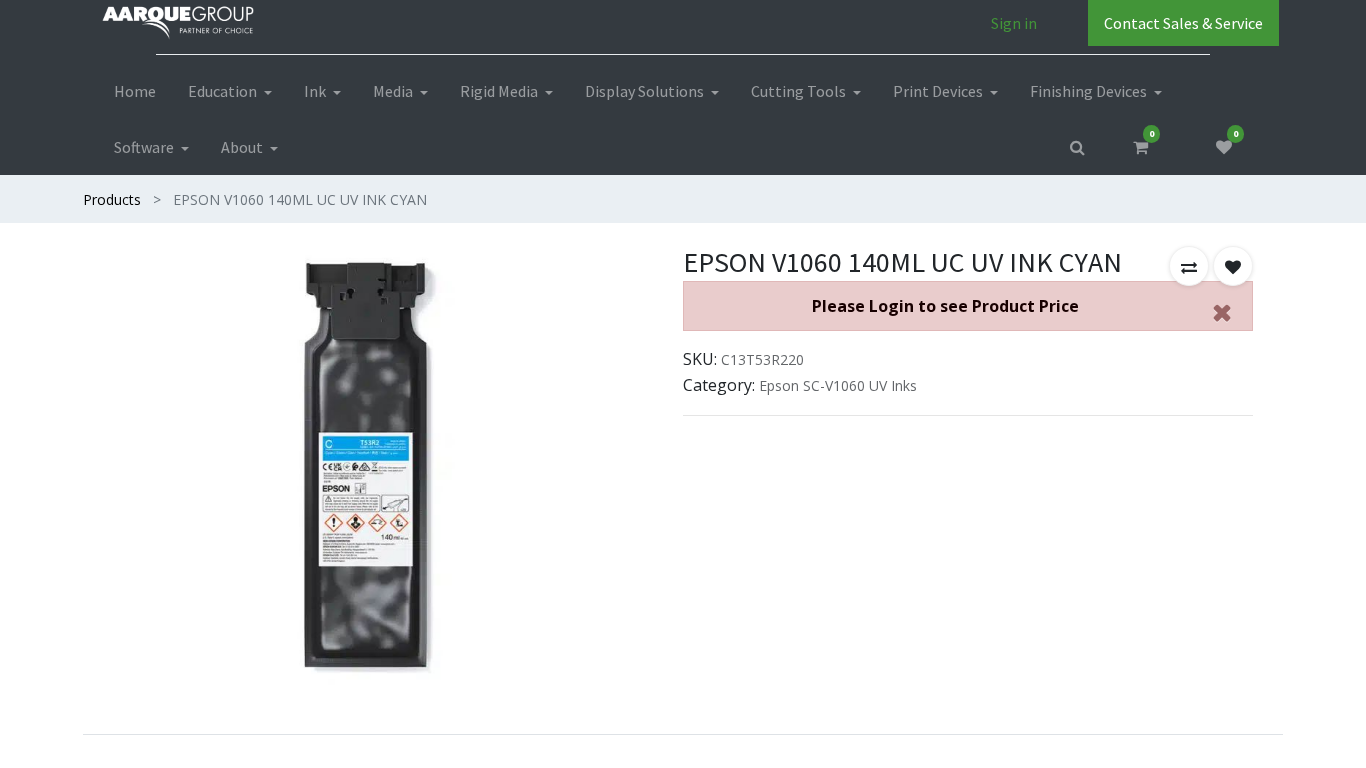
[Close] (1222, 312)
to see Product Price (945, 306)
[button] (1189, 266)
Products (112, 199)
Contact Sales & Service (1183, 23)
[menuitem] (135, 91)
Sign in (1014, 23)
